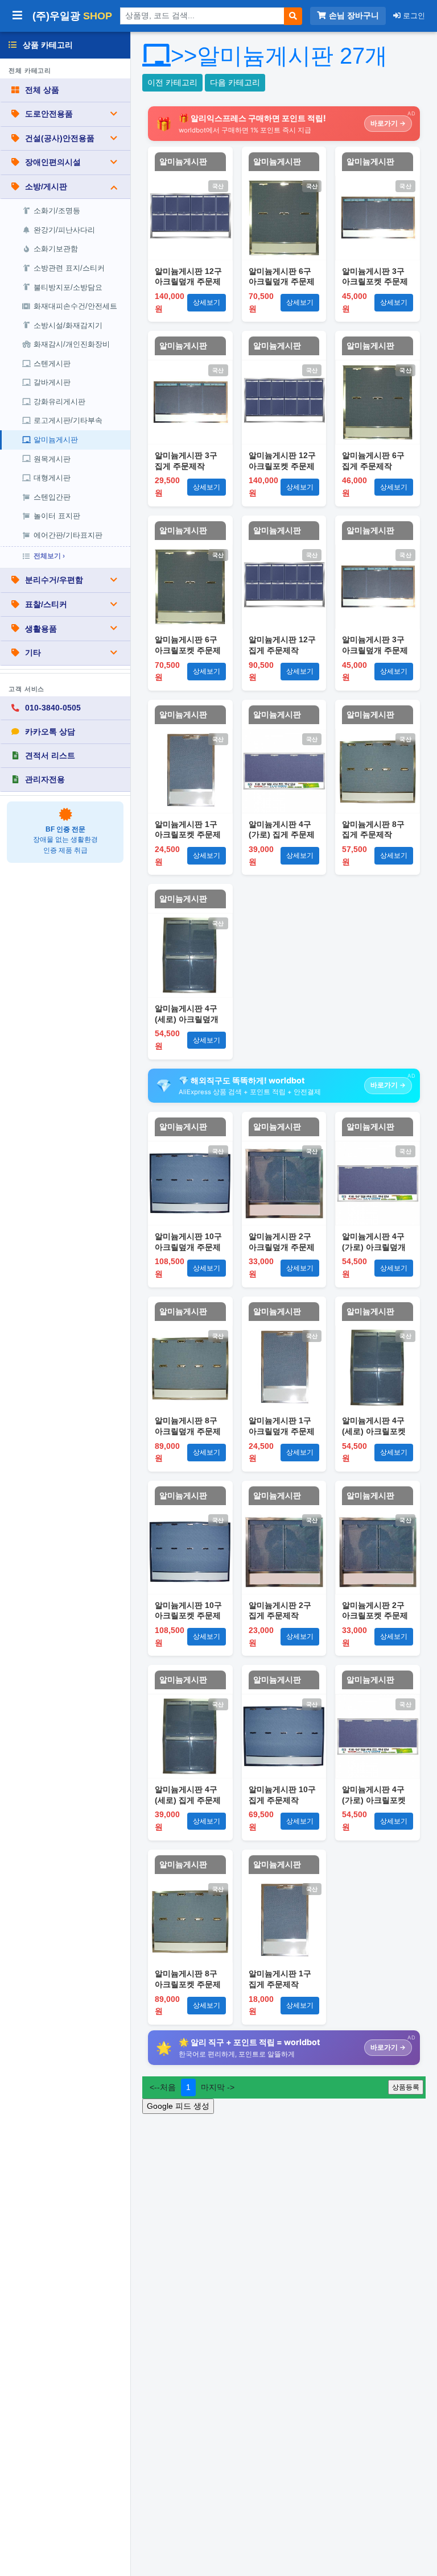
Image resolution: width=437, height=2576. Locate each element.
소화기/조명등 (57, 211)
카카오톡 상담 (50, 732)
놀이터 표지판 (57, 516)
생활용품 (41, 629)
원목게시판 (52, 459)
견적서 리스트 (50, 755)
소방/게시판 (46, 186)
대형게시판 (52, 478)
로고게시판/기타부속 (68, 420)
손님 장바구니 (354, 16)
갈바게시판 (52, 382)
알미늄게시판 (56, 440)
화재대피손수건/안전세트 (75, 306)
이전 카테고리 (172, 82)
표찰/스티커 (46, 604)
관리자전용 (45, 779)
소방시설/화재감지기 (68, 325)
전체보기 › (49, 556)
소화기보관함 (56, 249)
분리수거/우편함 (54, 580)
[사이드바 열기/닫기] (17, 16)
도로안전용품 (49, 114)
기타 (33, 653)
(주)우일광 (72, 16)
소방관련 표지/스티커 (69, 268)
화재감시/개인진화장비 (72, 344)
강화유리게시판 (59, 402)
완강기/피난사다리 (64, 230)
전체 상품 (42, 90)
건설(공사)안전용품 (60, 138)
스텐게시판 (52, 363)
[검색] (293, 16)
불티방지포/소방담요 (68, 287)
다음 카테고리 (235, 82)
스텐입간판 (52, 497)
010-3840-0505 (53, 708)
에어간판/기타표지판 (68, 535)
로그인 (413, 16)
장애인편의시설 (53, 162)
